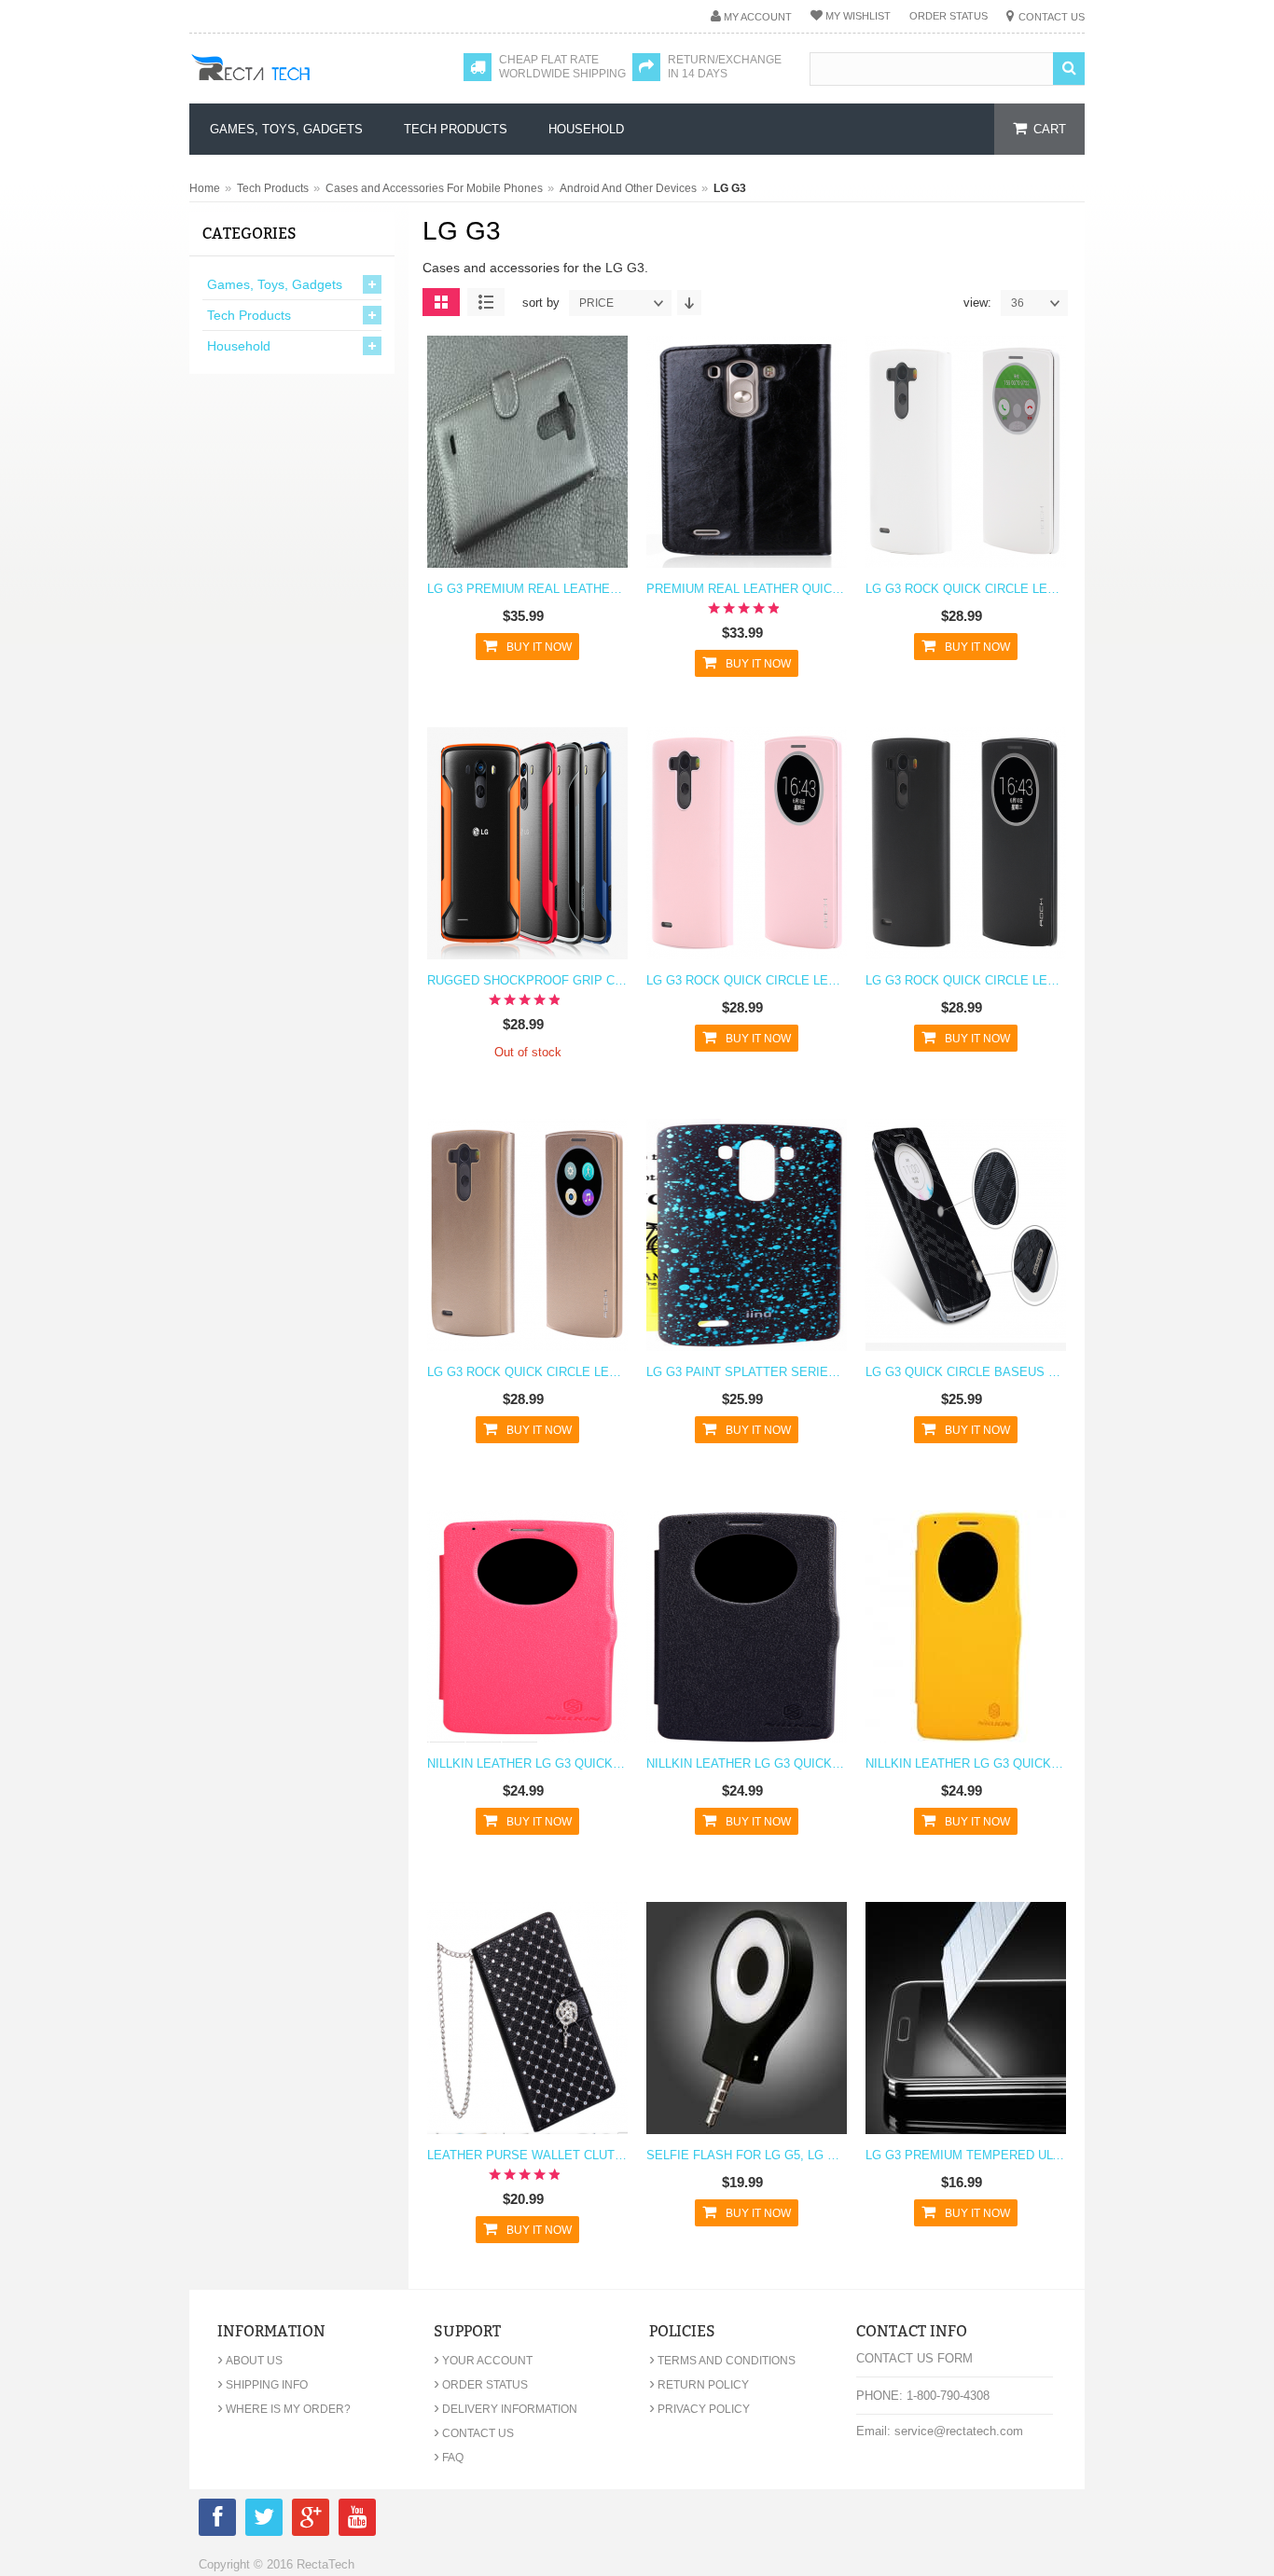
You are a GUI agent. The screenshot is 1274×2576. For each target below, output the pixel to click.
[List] (486, 302)
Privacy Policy (699, 2409)
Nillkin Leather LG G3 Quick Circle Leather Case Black (747, 1763)
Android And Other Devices (628, 188)
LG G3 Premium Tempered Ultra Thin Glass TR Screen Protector (966, 2155)
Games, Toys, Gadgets (275, 284)
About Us (250, 2361)
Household (239, 346)
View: (977, 303)
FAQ (449, 2458)
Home (205, 188)
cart (1050, 129)
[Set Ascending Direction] (689, 303)
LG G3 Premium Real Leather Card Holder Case (527, 589)
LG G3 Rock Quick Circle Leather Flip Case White (966, 589)
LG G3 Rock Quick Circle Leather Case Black (966, 980)
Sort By (541, 303)
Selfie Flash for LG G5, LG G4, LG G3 (747, 2155)
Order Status (949, 16)
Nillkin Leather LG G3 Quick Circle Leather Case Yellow (966, 1763)
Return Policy (699, 2385)
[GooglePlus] (311, 2521)
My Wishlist (858, 16)
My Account (758, 17)
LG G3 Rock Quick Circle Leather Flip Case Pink (747, 980)
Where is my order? (284, 2409)
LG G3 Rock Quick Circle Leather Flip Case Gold (527, 1372)
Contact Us (1052, 17)
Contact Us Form (914, 2358)
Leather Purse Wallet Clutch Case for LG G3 (527, 2155)
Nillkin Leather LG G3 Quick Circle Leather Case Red (527, 1763)
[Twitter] (264, 2521)
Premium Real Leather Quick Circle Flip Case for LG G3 (747, 589)
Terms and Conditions (722, 2361)
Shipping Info (263, 2385)
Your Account (483, 2361)
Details (523, 463)
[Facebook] (217, 2521)
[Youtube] (357, 2521)
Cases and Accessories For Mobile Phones (434, 188)
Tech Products (273, 188)
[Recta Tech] (292, 86)
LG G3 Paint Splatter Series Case (747, 1372)
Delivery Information (505, 2409)
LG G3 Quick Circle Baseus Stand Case (966, 1372)
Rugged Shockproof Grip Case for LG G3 (527, 980)
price (596, 303)
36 (1018, 303)
